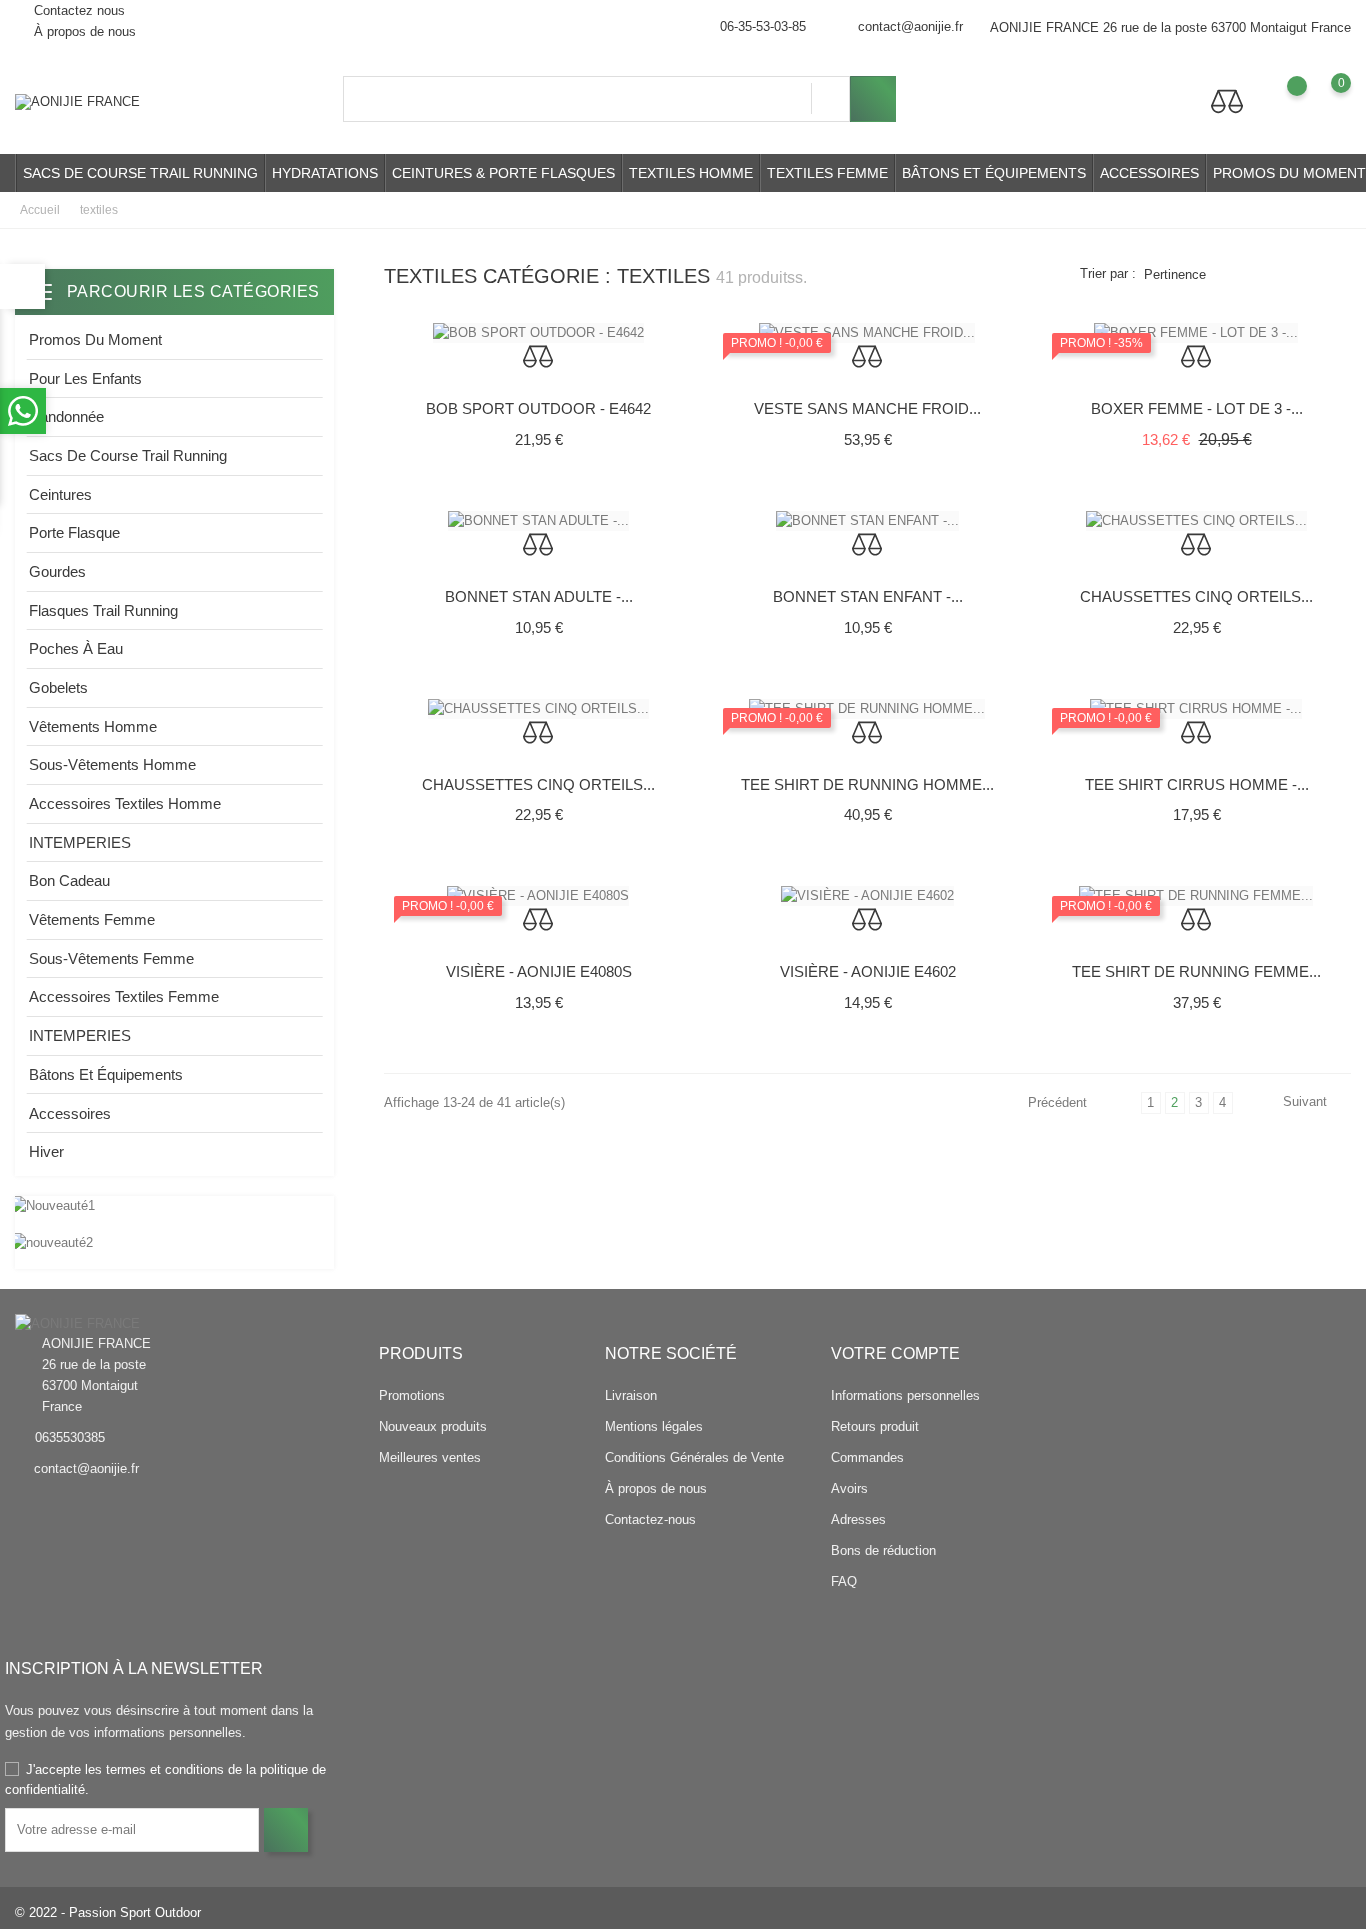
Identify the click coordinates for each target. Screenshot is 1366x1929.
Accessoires (1149, 173)
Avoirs (849, 1488)
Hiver (46, 1151)
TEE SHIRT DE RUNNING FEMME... (1196, 971)
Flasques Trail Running (103, 610)
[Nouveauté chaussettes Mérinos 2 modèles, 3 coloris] (174, 1206)
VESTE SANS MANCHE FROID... (867, 408)
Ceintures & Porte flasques (503, 173)
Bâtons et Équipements (994, 173)
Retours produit (875, 1426)
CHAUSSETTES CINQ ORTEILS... (1196, 596)
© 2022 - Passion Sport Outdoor (108, 1912)
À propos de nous (83, 31)
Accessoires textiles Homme (125, 803)
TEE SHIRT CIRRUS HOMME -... (1197, 784)
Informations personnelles (905, 1395)
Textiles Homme (691, 173)
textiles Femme (827, 173)
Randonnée (66, 416)
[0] (1321, 98)
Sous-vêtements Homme (112, 764)
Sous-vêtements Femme (111, 958)
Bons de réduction (883, 1550)
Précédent (1059, 1102)
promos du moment (95, 339)
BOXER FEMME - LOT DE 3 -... (1197, 408)
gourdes (57, 571)
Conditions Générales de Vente (694, 1457)
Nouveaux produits (433, 1426)
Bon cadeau (69, 880)
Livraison (631, 1395)
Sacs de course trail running (140, 173)
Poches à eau (76, 648)
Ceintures (60, 494)
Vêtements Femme (92, 919)
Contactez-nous (650, 1519)
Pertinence (1175, 274)
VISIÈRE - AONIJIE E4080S (539, 971)
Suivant (1305, 1101)
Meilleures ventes (430, 1457)
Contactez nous (77, 10)
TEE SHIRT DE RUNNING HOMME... (867, 784)
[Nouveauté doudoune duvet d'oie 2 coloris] (174, 1242)
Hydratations (325, 173)
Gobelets (58, 687)
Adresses (858, 1519)
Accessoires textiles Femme (124, 996)
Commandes (867, 1457)
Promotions (412, 1395)
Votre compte (895, 1353)
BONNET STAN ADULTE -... (539, 596)
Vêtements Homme (93, 726)
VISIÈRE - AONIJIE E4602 (868, 971)
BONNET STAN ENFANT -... (868, 596)
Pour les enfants (85, 378)
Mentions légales (654, 1426)
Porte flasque (74, 532)
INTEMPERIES (80, 842)
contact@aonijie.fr (910, 26)
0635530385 (70, 1437)
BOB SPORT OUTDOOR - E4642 (538, 408)
